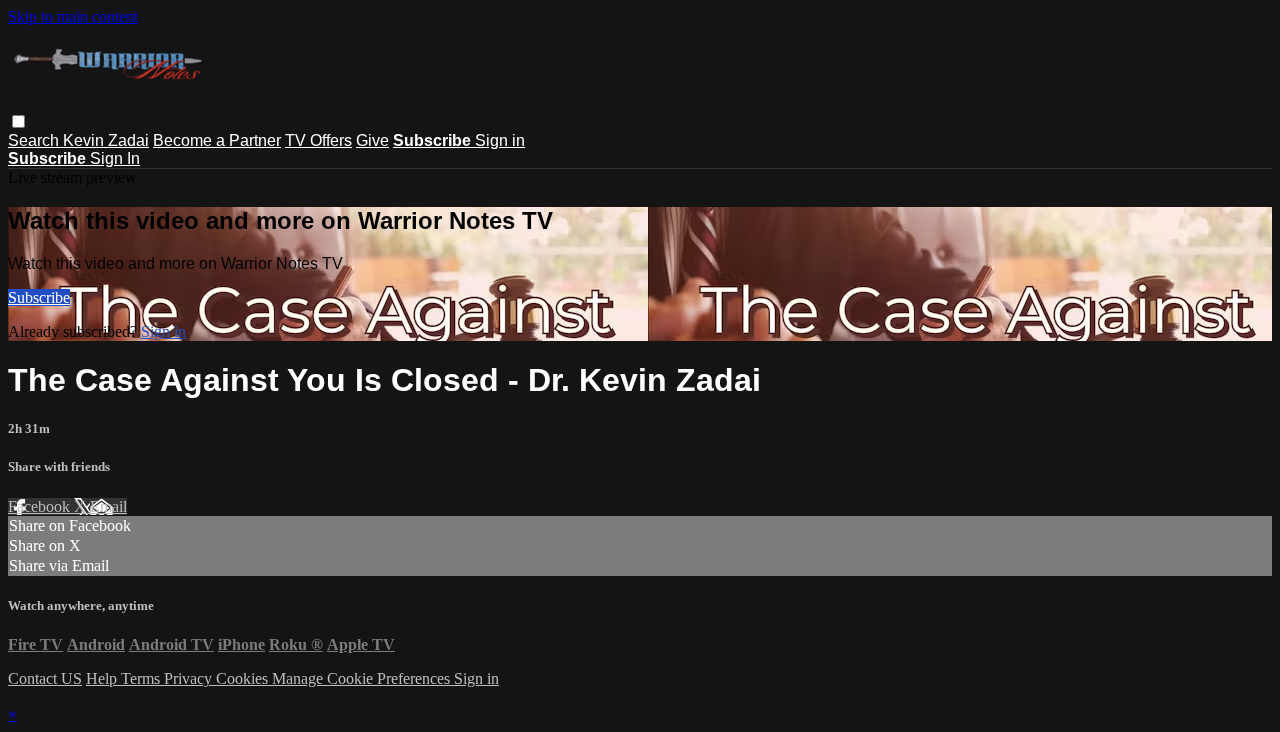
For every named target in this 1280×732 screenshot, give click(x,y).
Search (35, 140)
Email (108, 506)
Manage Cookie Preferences (363, 678)
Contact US (45, 678)
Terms (142, 678)
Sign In (115, 158)
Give (372, 140)
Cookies (244, 678)
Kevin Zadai (106, 140)
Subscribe (39, 297)
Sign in (500, 140)
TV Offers (318, 140)
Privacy (190, 678)
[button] (18, 121)
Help (103, 678)
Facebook (41, 506)
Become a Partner (217, 140)
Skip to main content (73, 16)
